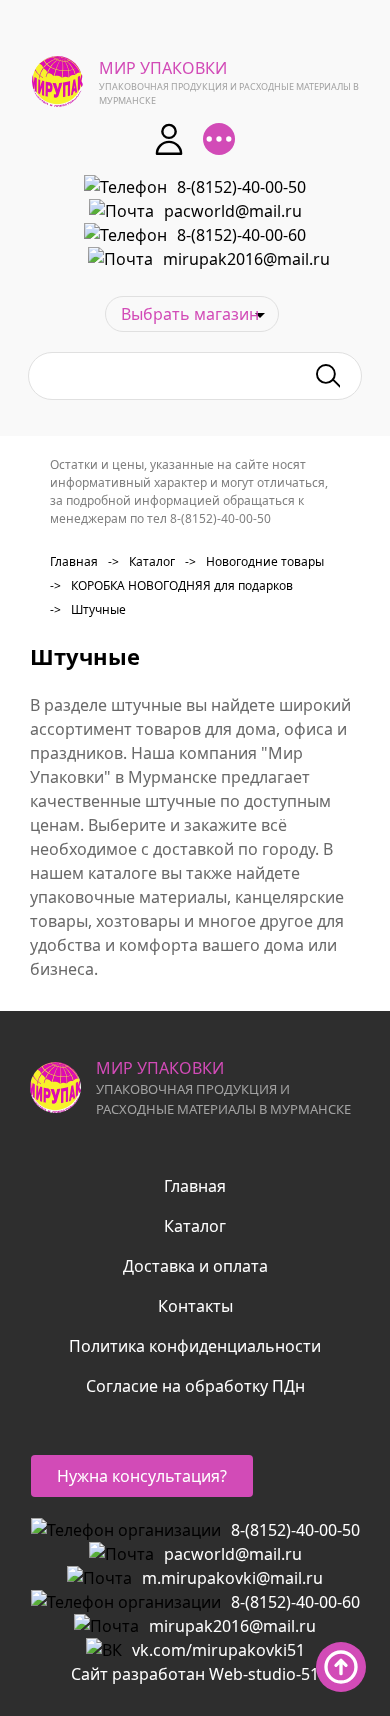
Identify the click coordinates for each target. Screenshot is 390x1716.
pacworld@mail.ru (233, 211)
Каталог (141, 561)
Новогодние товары (254, 561)
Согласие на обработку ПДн (195, 1386)
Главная (74, 561)
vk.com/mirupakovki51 (218, 1650)
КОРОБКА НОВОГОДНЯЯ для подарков (171, 585)
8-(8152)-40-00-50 (241, 187)
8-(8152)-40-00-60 (241, 235)
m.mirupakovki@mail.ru (232, 1578)
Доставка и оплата (195, 1266)
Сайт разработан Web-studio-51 (195, 1674)
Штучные (88, 609)
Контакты (195, 1306)
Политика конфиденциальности (195, 1346)
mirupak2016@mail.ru (246, 259)
